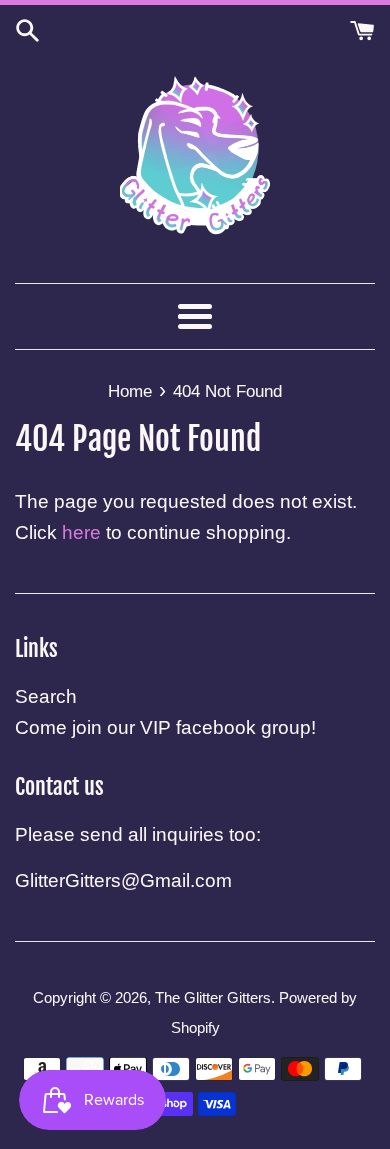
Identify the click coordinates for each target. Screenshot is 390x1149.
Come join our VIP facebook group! (165, 727)
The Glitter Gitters (213, 997)
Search (46, 696)
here (81, 532)
